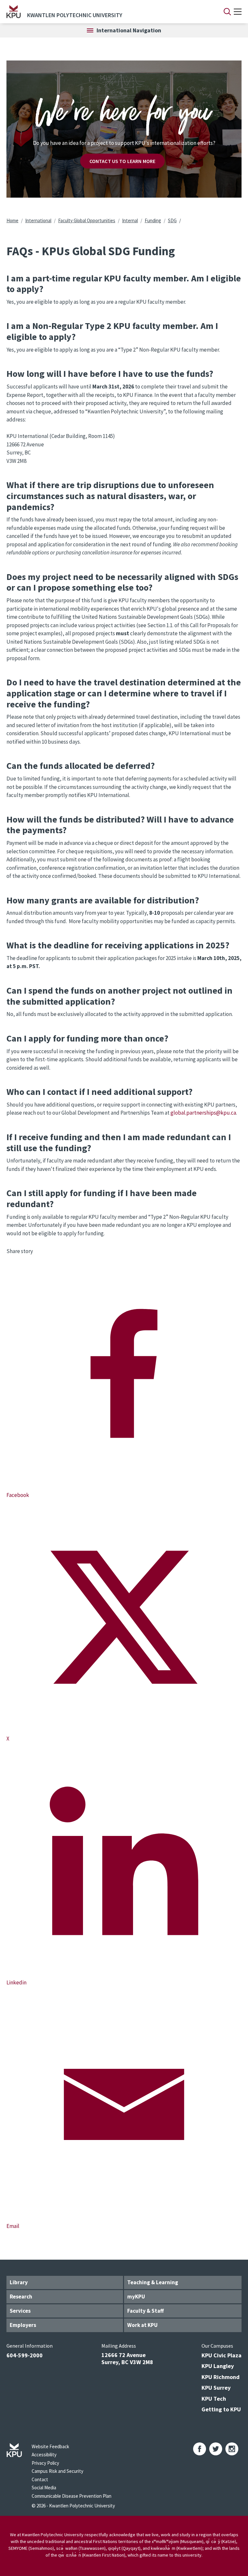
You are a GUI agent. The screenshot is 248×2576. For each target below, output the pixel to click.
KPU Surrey (216, 2388)
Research (21, 2297)
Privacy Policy (45, 2463)
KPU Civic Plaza (222, 2355)
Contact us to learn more (123, 161)
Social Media (44, 2488)
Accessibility (44, 2455)
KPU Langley (218, 2366)
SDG (172, 220)
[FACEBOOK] (200, 2449)
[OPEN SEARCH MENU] (227, 12)
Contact (40, 2479)
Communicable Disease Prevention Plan (72, 2496)
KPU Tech (214, 2399)
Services (20, 2311)
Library (19, 2282)
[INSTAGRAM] (232, 2449)
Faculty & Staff (145, 2311)
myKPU (136, 2297)
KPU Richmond (221, 2377)
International (38, 220)
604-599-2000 (25, 2355)
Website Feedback (50, 2446)
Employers (23, 2325)
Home (12, 220)
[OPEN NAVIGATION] (238, 12)
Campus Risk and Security (57, 2471)
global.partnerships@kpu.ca (203, 1113)
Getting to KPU (221, 2409)
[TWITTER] (216, 2449)
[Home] (14, 12)
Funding (153, 220)
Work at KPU (142, 2325)
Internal (130, 220)
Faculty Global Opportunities (87, 220)
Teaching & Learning (153, 2282)
